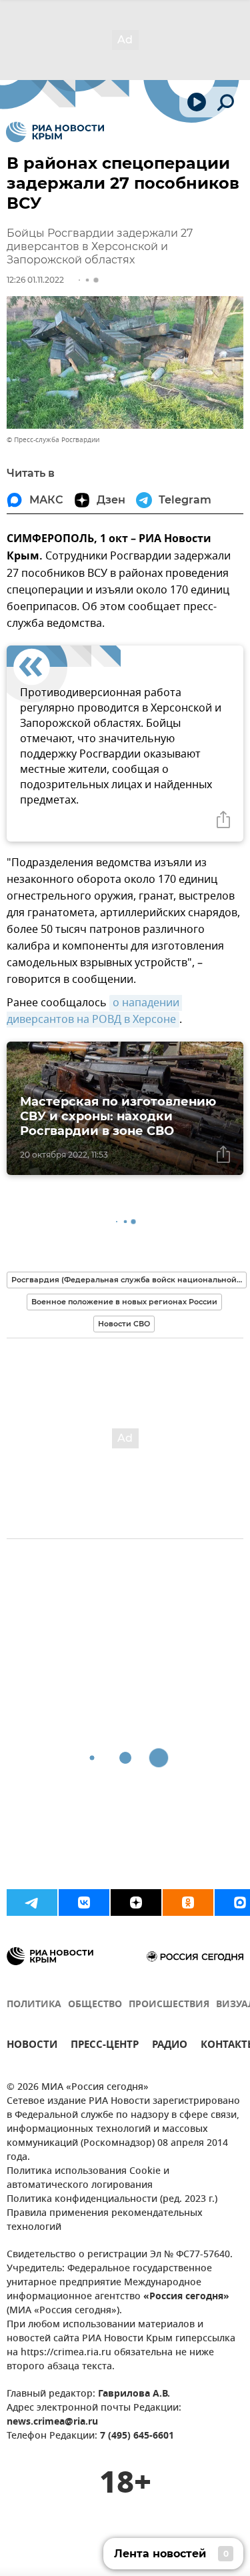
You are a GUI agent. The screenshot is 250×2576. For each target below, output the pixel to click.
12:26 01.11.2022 (35, 280)
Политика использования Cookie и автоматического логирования (88, 2179)
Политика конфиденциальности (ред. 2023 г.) (112, 2200)
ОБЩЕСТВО (95, 2005)
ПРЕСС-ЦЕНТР (105, 2046)
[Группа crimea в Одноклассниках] (188, 1902)
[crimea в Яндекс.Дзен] (136, 1902)
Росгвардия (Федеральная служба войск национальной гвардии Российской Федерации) (129, 1280)
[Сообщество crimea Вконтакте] (84, 1902)
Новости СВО (124, 1324)
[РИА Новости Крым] (55, 132)
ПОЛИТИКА (34, 2005)
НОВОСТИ (32, 2046)
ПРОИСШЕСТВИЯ (169, 2005)
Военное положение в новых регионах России (124, 1302)
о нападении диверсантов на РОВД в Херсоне (94, 1011)
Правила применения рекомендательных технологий (105, 2221)
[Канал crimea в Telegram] (32, 1902)
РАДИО (170, 2046)
